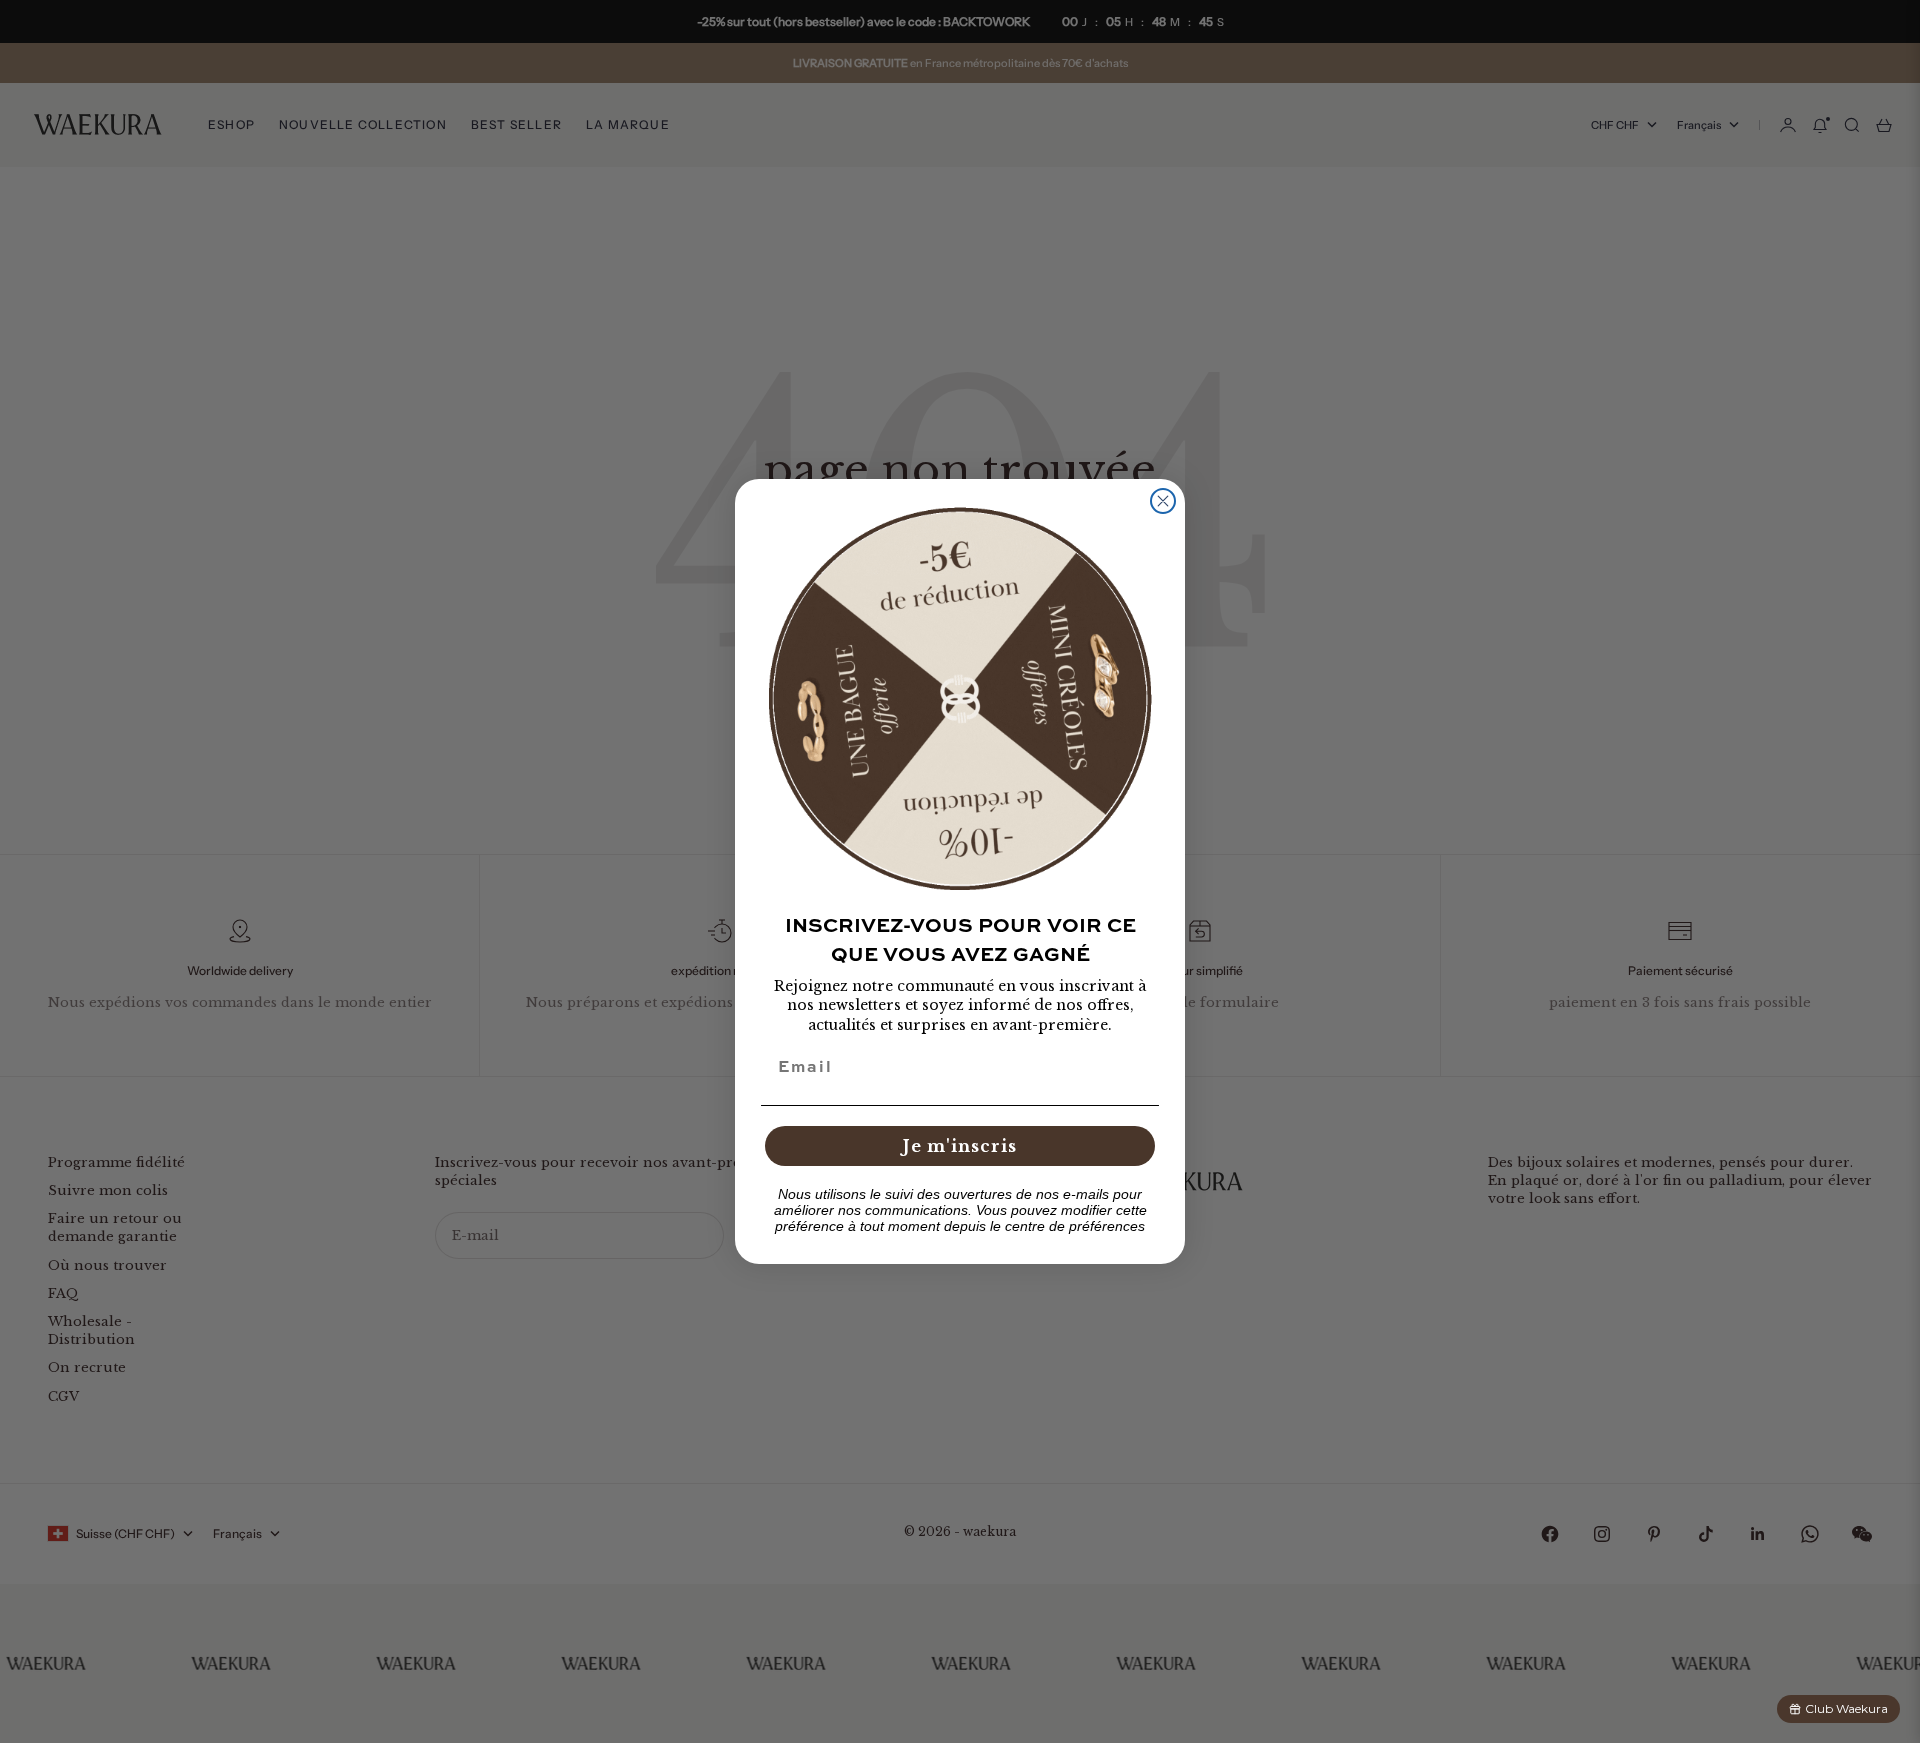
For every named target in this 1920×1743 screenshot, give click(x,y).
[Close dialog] (1163, 501)
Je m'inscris (960, 1146)
